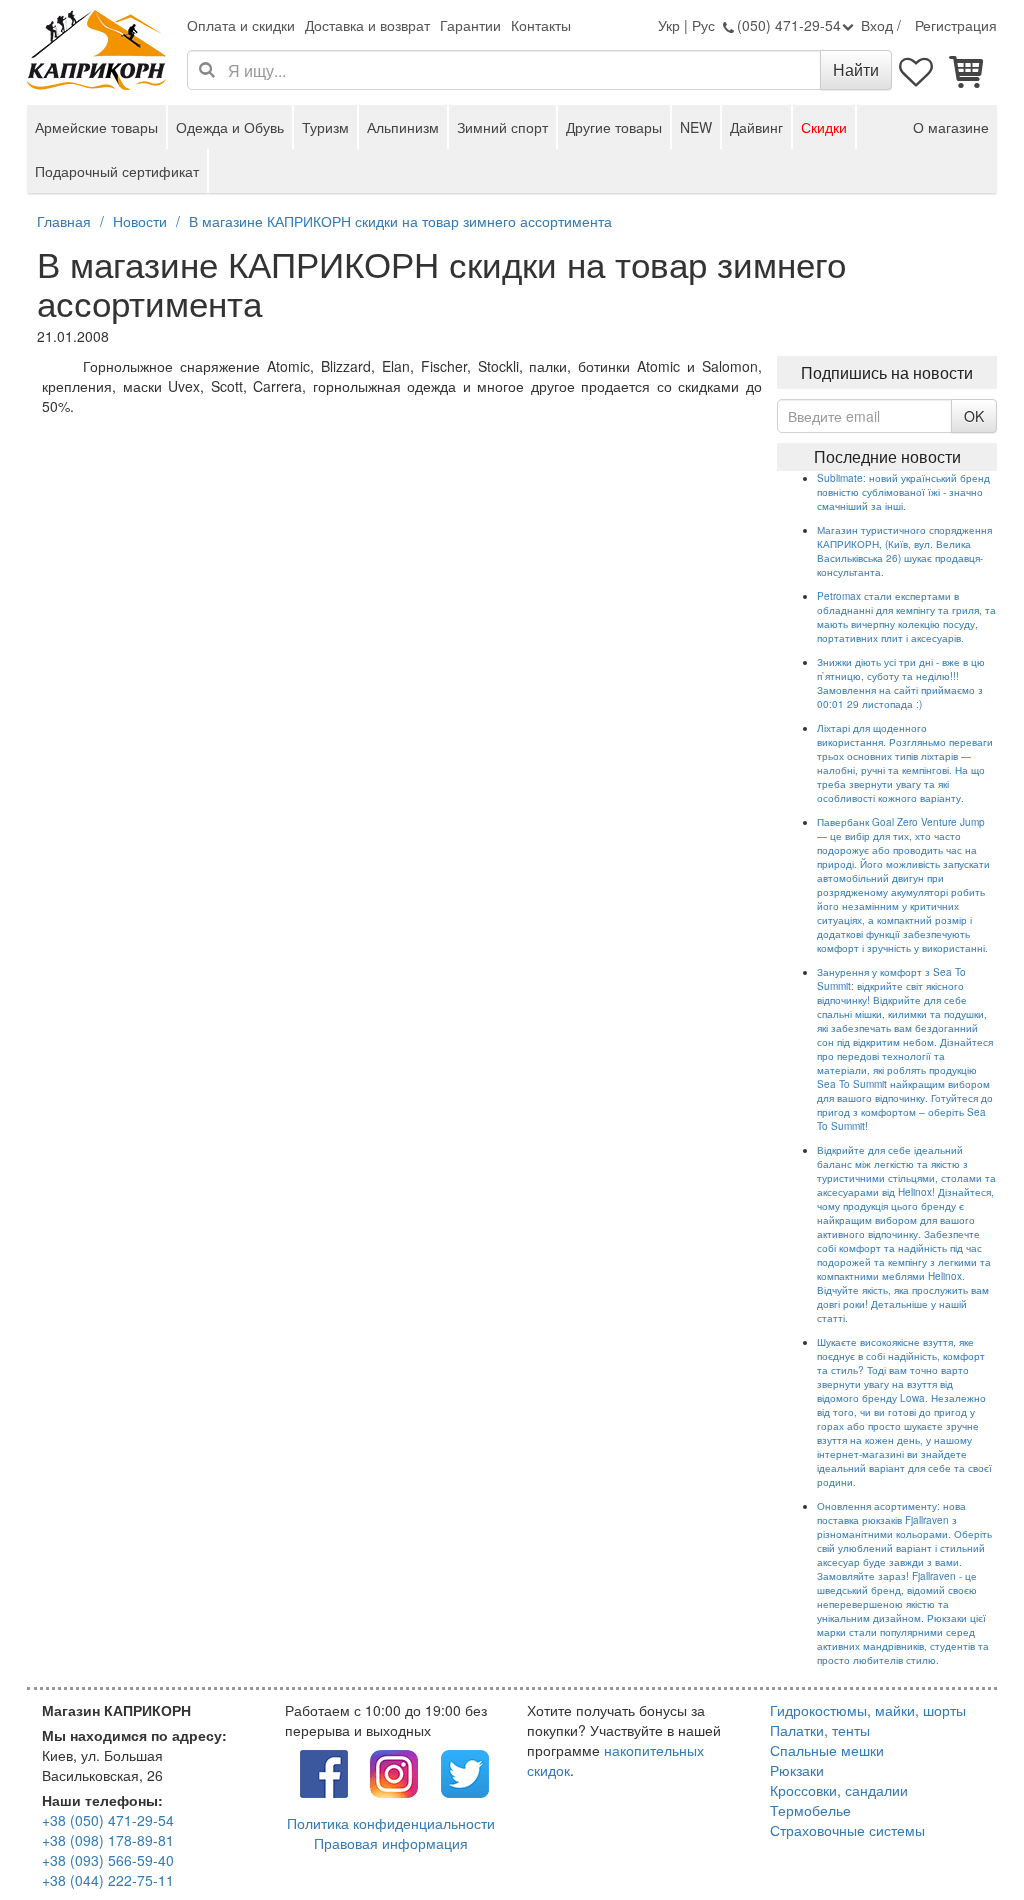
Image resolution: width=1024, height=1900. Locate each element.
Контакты (541, 25)
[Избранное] (917, 70)
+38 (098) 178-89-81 (108, 1840)
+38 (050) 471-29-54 (108, 1820)
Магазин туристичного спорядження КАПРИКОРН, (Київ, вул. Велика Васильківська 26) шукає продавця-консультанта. (904, 551)
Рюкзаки (797, 1770)
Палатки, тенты (820, 1730)
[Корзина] (967, 70)
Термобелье (810, 1810)
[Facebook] (324, 1771)
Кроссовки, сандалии (839, 1790)
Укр (669, 25)
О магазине (951, 127)
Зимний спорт (502, 127)
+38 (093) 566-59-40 (108, 1860)
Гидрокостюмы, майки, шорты (868, 1710)
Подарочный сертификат (117, 171)
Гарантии (470, 25)
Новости (140, 221)
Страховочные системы (847, 1830)
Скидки (824, 127)
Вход (877, 25)
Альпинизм (403, 127)
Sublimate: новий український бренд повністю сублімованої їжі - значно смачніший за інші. (903, 492)
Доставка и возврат (367, 25)
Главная (64, 221)
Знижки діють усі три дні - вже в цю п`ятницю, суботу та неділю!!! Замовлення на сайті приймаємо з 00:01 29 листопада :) (901, 683)
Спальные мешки (827, 1750)
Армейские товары (96, 127)
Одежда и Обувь (230, 127)
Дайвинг (756, 127)
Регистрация (956, 25)
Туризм (325, 127)
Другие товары (614, 127)
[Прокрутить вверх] (964, 1840)
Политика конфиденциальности (391, 1823)
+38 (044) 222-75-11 (108, 1880)
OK (974, 416)
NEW (696, 127)
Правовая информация (391, 1843)
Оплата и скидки (241, 25)
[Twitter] (465, 1771)
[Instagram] (394, 1771)
